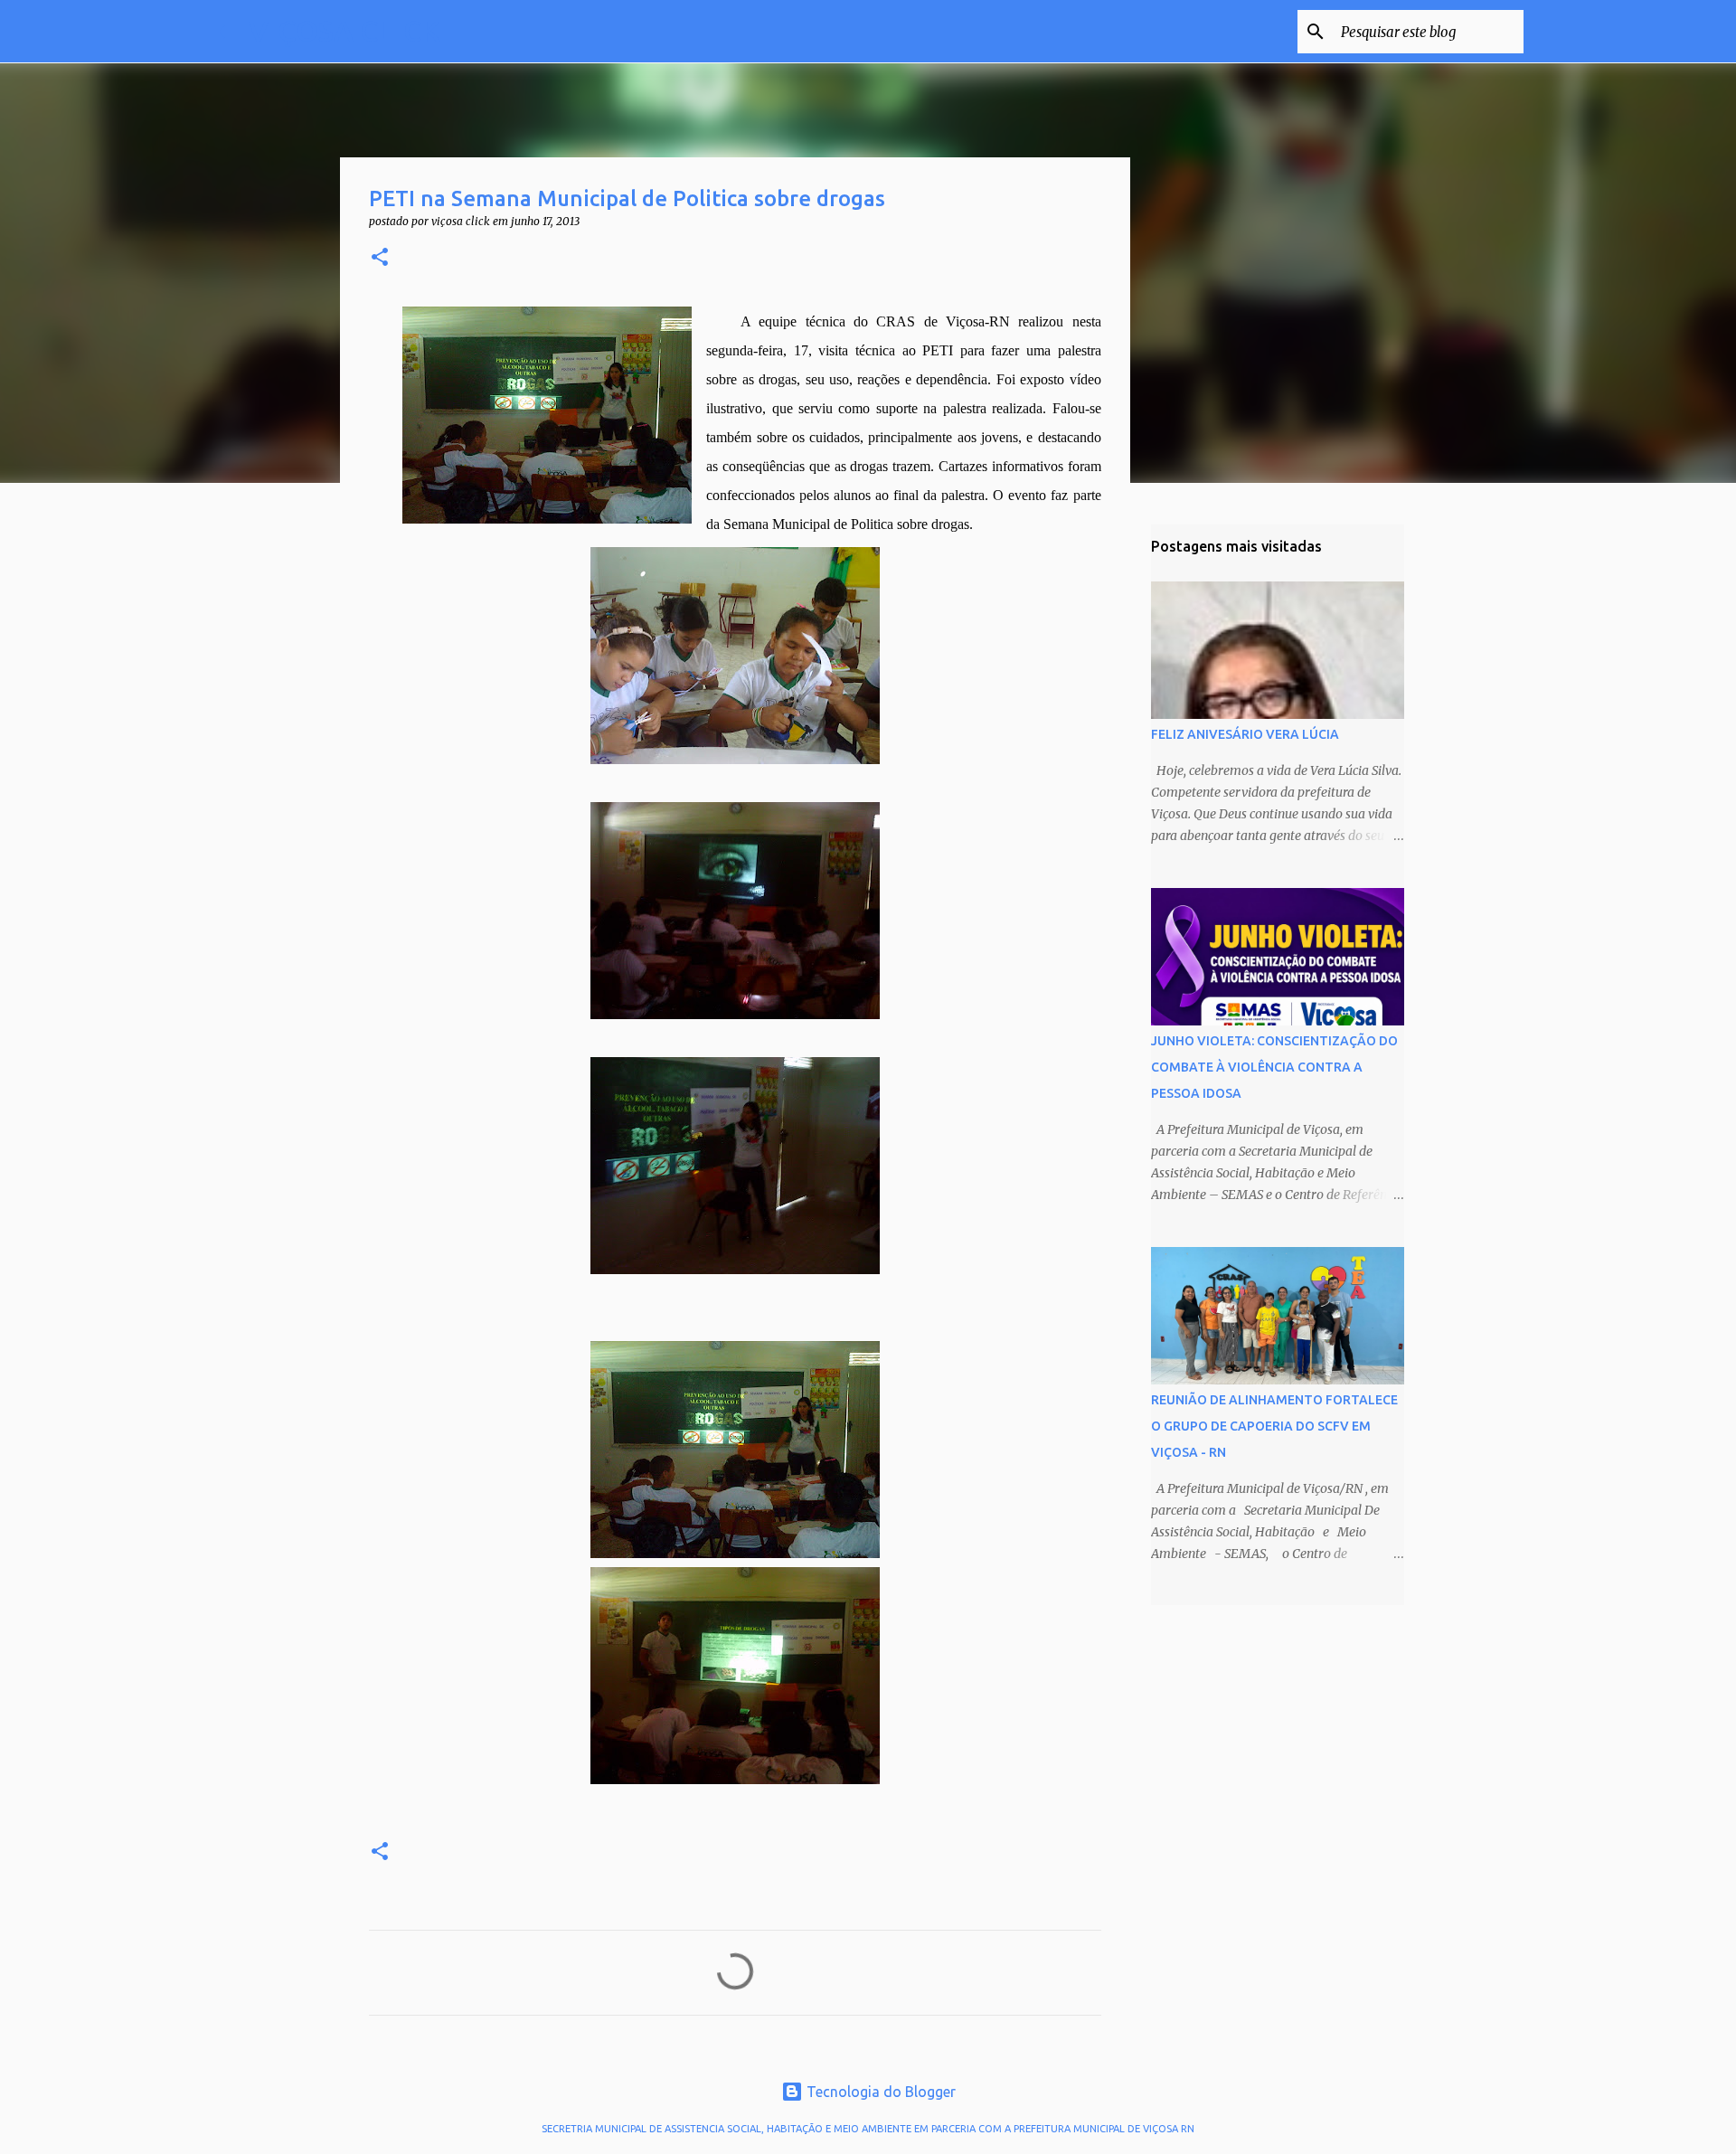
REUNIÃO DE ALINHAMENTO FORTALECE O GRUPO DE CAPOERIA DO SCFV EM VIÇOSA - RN (1274, 1426)
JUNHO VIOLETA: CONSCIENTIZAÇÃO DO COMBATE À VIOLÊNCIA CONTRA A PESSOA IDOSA (1274, 1067)
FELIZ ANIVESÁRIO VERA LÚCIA (1245, 734)
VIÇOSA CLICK (344, 31)
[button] (380, 258)
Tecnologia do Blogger (879, 2092)
